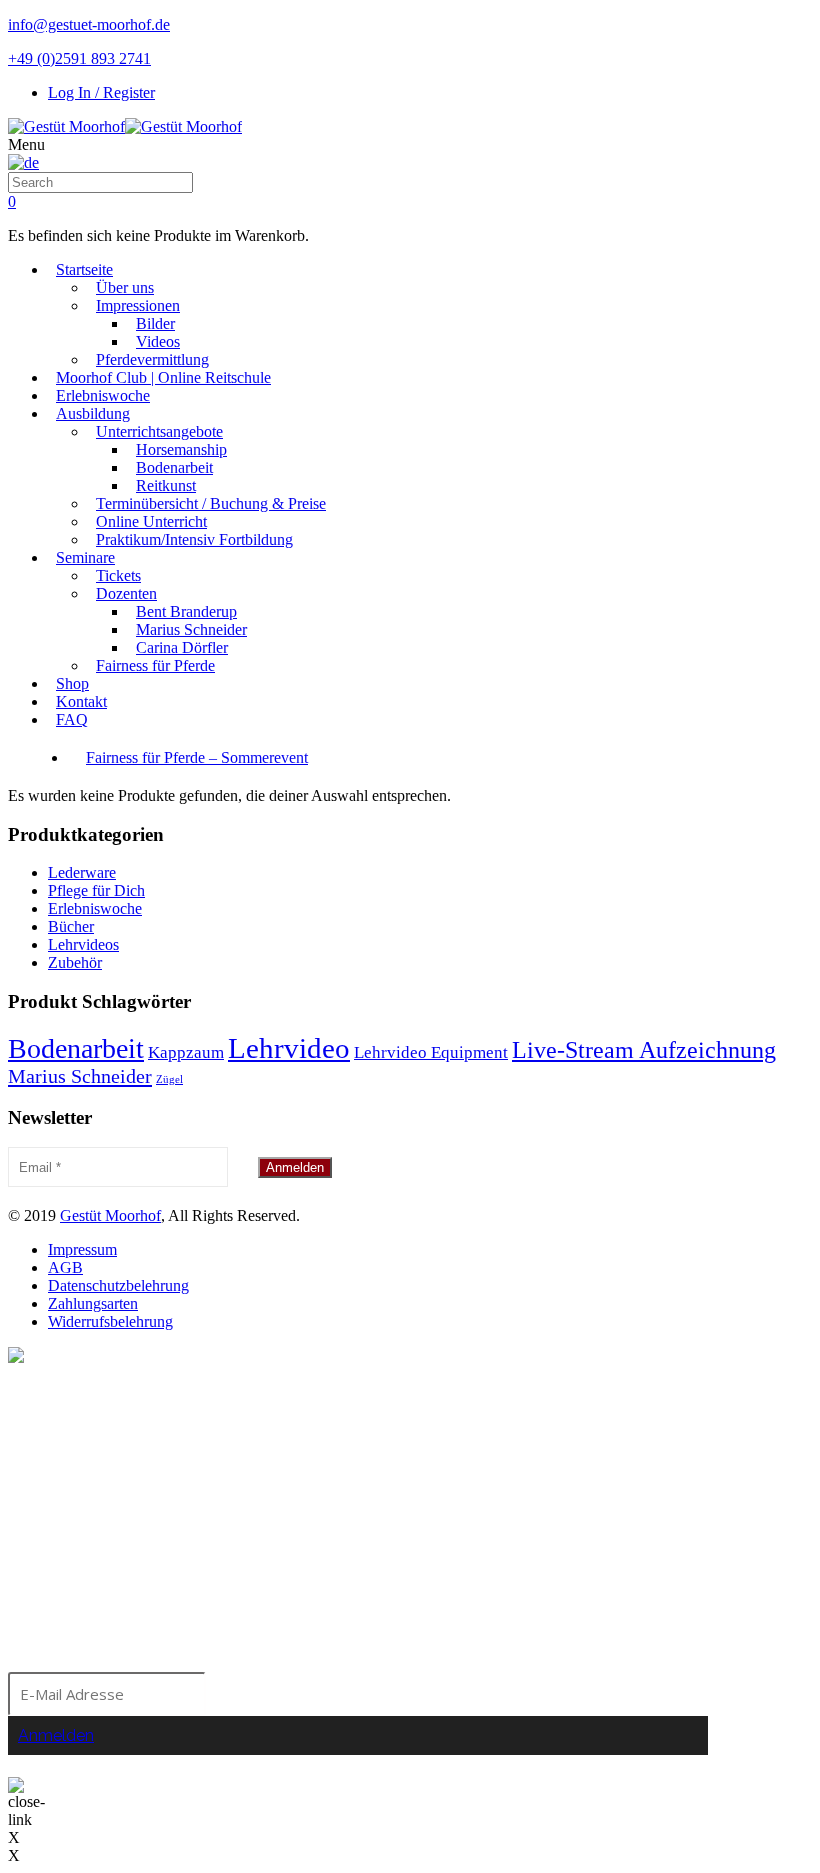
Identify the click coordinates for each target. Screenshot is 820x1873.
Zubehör (75, 962)
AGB (65, 1267)
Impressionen (138, 305)
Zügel (169, 1079)
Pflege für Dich (96, 890)
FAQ (72, 719)
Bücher (71, 926)
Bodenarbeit (174, 467)
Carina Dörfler (182, 647)
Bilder (155, 323)
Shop (72, 683)
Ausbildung (93, 413)
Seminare (85, 557)
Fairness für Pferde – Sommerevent (197, 757)
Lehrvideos (83, 944)
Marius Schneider (191, 629)
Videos (158, 341)
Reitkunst (166, 485)
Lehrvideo (289, 1048)
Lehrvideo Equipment (431, 1052)
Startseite (84, 269)
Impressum (82, 1249)
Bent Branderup (186, 611)
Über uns (125, 287)
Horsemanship (181, 449)
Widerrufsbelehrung (110, 1321)
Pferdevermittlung (152, 359)
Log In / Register (101, 92)
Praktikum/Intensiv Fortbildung (194, 539)
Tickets (118, 575)
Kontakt (81, 701)
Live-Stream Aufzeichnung (644, 1049)
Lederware (82, 872)
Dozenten (126, 593)
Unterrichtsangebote (159, 431)
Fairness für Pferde (155, 665)
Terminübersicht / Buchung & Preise (211, 503)
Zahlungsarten (93, 1303)
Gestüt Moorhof (110, 1215)
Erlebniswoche (103, 395)
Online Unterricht (151, 521)
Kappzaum (186, 1052)
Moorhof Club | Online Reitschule (163, 377)
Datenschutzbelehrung (118, 1285)
